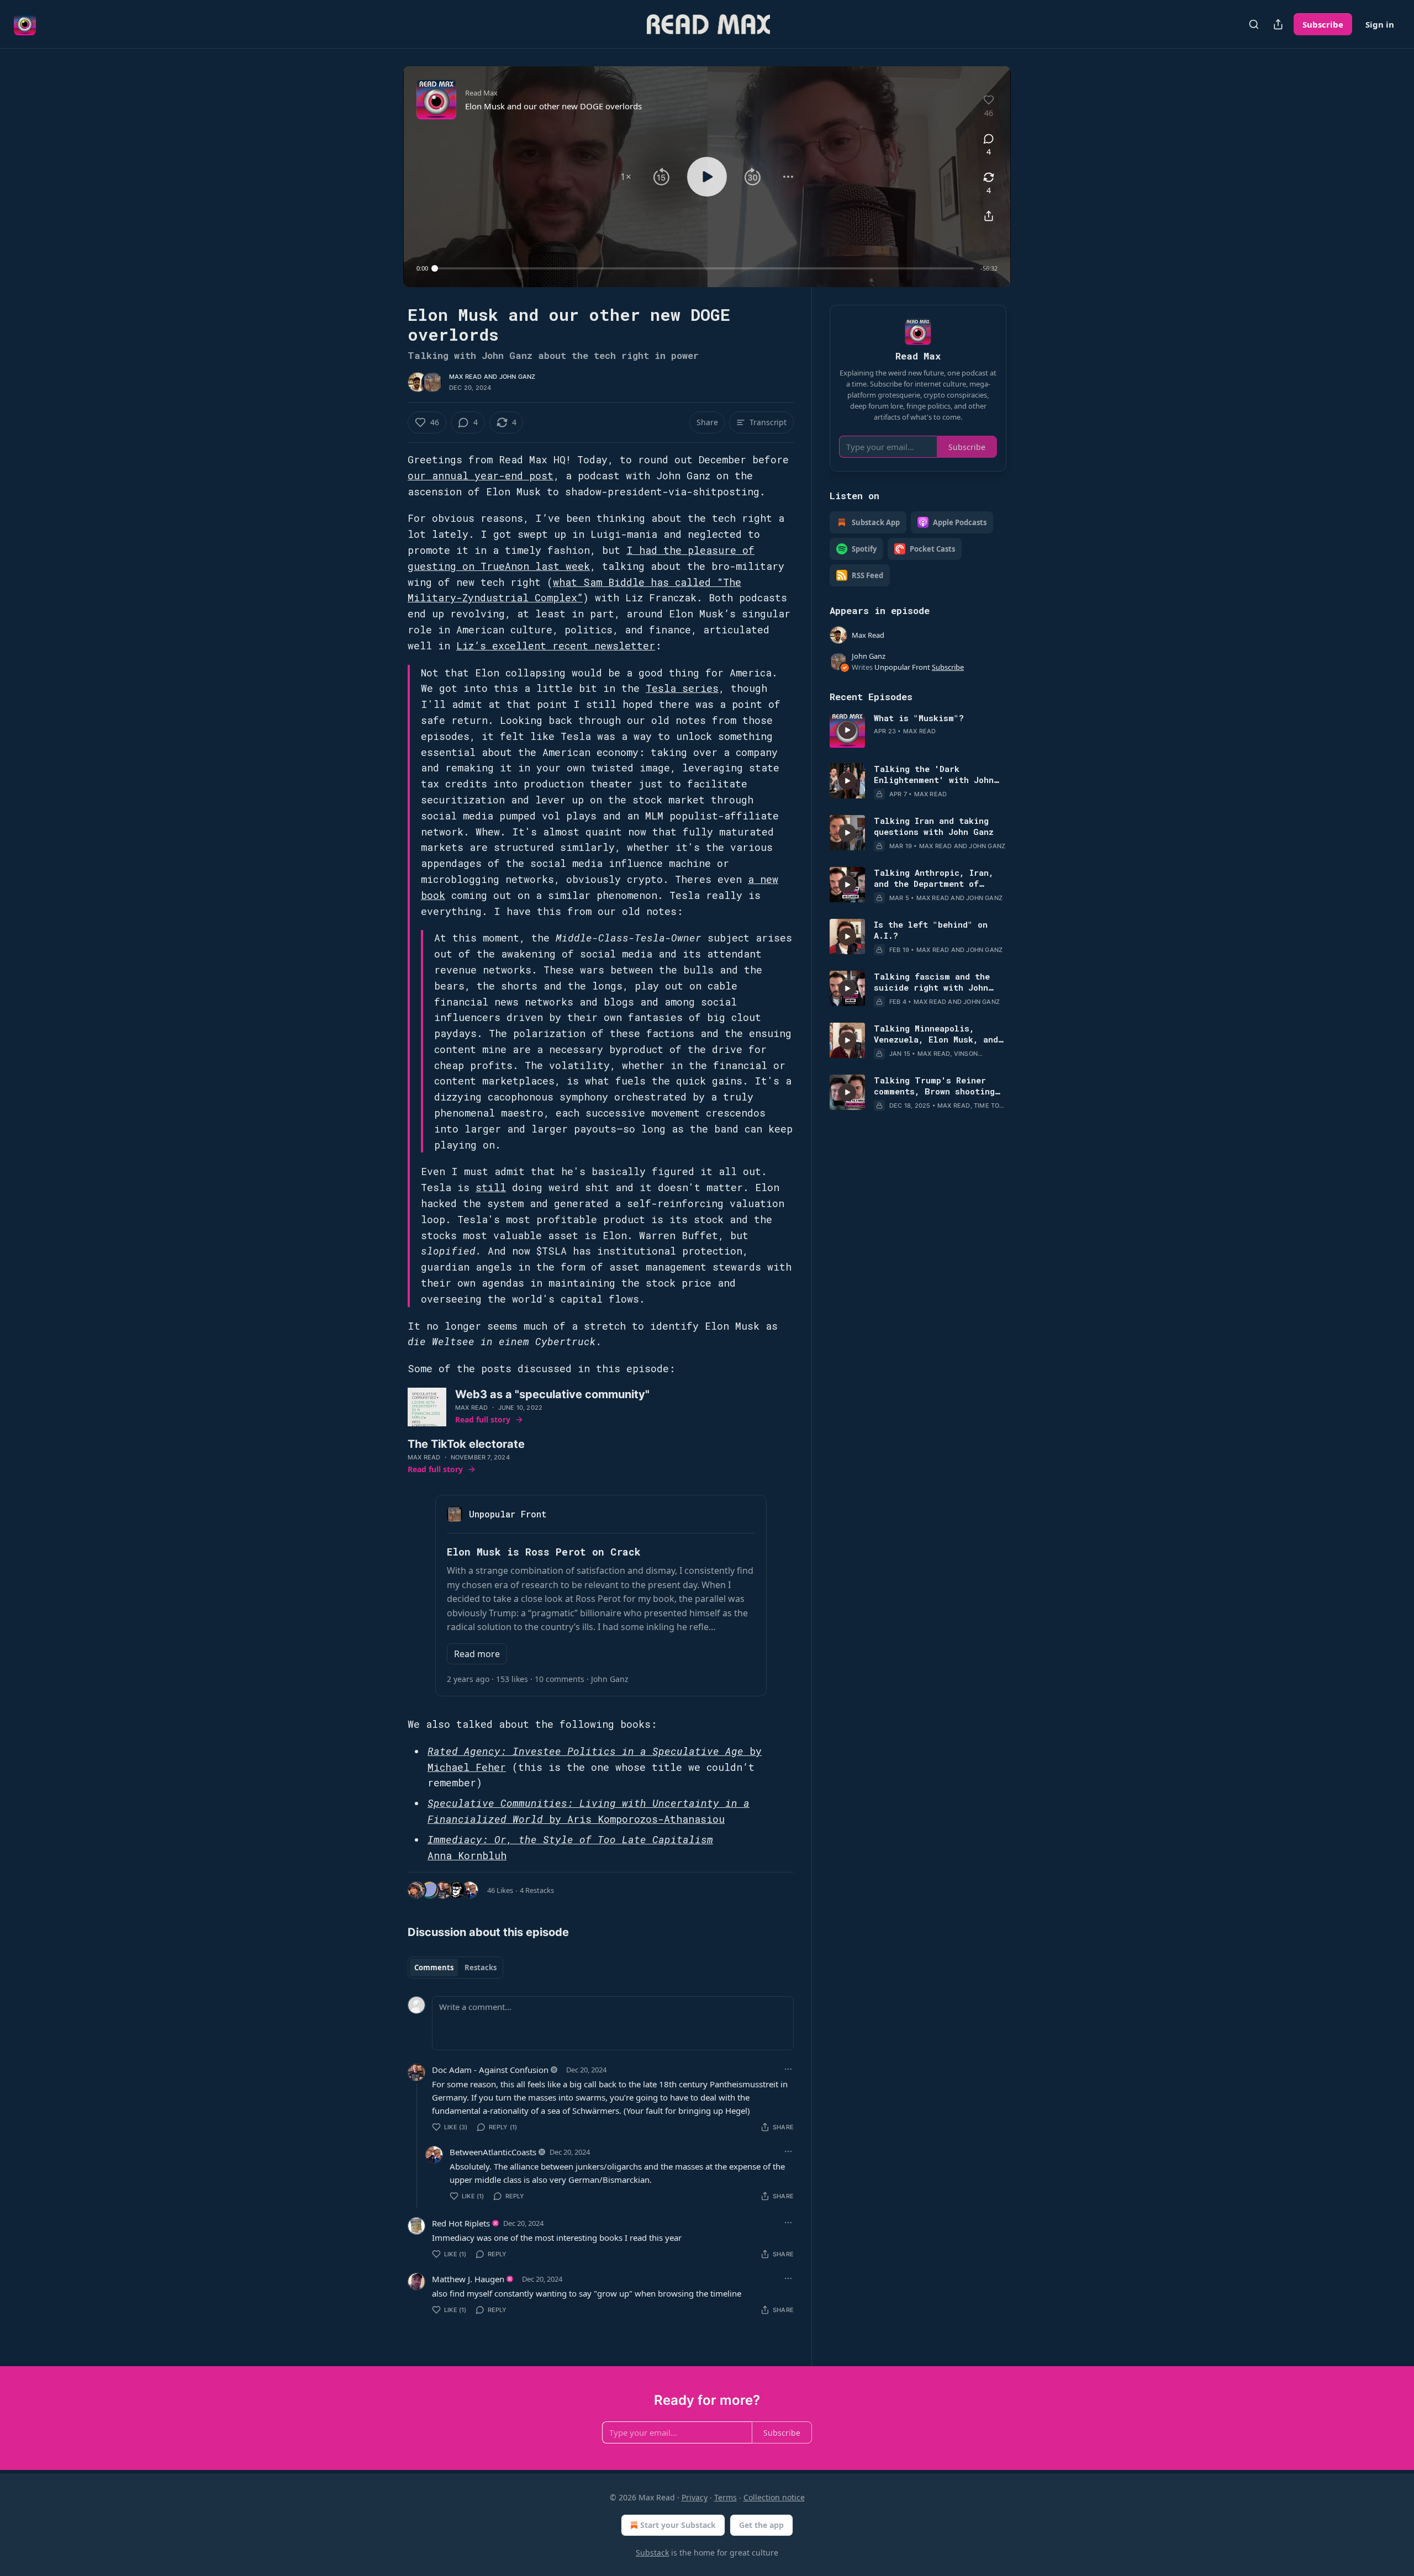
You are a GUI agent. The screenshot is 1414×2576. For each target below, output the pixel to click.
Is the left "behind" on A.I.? (931, 930)
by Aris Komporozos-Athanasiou (634, 1819)
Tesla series (682, 688)
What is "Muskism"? (919, 718)
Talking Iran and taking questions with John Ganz (934, 826)
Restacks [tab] (481, 1967)
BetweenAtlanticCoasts (493, 2152)
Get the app (761, 2525)
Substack (652, 2553)
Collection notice (774, 2497)
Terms (726, 2497)
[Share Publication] (1278, 24)
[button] (626, 177)
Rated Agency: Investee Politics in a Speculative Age (585, 1751)
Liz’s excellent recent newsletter (556, 646)
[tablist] (455, 1967)
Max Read (466, 377)
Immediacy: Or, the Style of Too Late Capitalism (570, 1839)
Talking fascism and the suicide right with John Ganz (932, 982)
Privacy (695, 2497)
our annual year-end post (481, 475)
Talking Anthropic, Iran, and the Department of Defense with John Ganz (934, 878)
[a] (847, 730)
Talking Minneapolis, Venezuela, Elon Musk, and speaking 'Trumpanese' (936, 1034)
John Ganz (518, 377)
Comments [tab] (434, 1967)
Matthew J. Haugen (468, 2279)
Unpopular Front (902, 667)
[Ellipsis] (788, 2069)
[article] (918, 730)
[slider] (704, 268)
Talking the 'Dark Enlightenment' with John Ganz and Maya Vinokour (934, 774)
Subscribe (1323, 24)
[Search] (1254, 24)
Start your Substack (678, 2525)
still (491, 1187)
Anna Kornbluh (467, 1855)
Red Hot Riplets (461, 2223)
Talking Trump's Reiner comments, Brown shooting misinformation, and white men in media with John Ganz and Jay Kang (936, 1086)
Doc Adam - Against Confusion (490, 2070)
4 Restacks (537, 1890)
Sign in (1380, 24)
